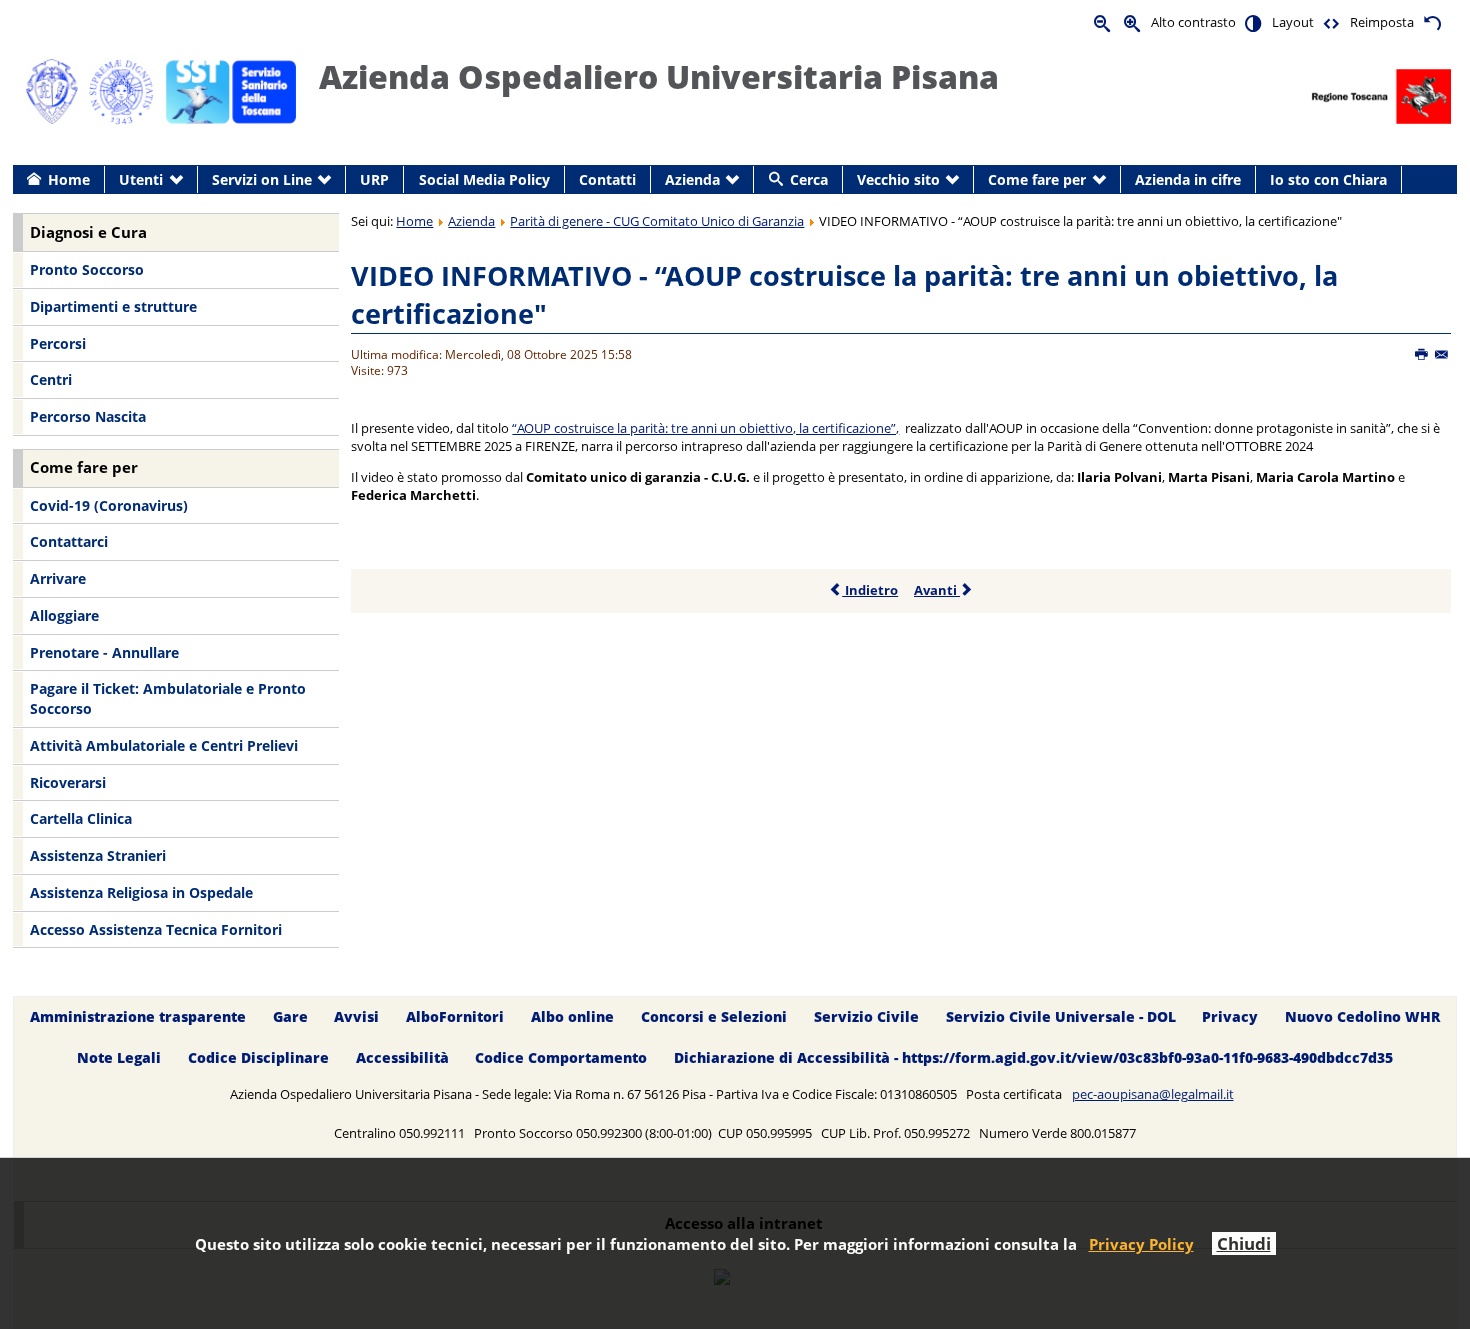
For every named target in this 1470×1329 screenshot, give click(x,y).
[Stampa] (1422, 355)
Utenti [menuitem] (141, 179)
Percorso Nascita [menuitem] (88, 416)
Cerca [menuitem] (809, 179)
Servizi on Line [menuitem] (262, 179)
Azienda (471, 221)
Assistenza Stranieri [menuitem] (98, 855)
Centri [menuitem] (51, 379)
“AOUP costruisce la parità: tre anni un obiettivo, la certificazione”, (705, 428)
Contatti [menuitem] (607, 179)
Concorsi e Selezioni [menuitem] (714, 1017)
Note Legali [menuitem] (119, 1058)
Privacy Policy (1141, 1244)
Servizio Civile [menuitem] (866, 1017)
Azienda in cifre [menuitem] (1188, 179)
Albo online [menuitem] (572, 1017)
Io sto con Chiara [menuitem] (1328, 179)
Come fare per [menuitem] (1037, 179)
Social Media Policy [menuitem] (484, 179)
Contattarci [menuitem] (69, 541)
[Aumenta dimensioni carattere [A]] (1133, 22)
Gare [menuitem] (290, 1017)
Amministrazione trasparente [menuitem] (138, 1017)
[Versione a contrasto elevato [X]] (1254, 22)
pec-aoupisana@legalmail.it (1153, 1094)
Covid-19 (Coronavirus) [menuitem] (109, 505)
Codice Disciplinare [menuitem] (258, 1058)
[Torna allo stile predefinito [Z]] (1432, 22)
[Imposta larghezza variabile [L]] (1332, 22)
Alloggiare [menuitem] (64, 615)
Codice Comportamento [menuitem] (561, 1058)
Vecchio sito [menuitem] (898, 179)
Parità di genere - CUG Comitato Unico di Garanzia (657, 221)
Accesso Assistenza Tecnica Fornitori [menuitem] (156, 929)
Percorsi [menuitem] (58, 343)
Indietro (870, 590)
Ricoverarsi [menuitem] (68, 782)
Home (414, 221)
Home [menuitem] (69, 179)
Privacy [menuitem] (1230, 1017)
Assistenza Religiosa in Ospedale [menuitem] (141, 892)
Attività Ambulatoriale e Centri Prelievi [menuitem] (164, 745)
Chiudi (1244, 1243)
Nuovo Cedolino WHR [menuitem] (1362, 1017)
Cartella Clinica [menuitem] (81, 818)
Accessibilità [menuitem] (402, 1058)
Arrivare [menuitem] (58, 578)
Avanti (937, 590)
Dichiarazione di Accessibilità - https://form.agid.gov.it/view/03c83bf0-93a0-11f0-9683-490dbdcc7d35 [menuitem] (1033, 1058)
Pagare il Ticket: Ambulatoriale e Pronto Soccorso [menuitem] (168, 698)
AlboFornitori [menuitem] (455, 1017)
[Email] (1442, 355)
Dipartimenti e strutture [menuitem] (113, 306)
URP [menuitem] (374, 179)
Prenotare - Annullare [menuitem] (104, 652)
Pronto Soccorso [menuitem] (87, 269)
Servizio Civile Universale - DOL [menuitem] (1061, 1017)
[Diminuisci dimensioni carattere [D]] (1103, 22)
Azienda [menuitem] (692, 179)
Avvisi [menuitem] (356, 1017)
